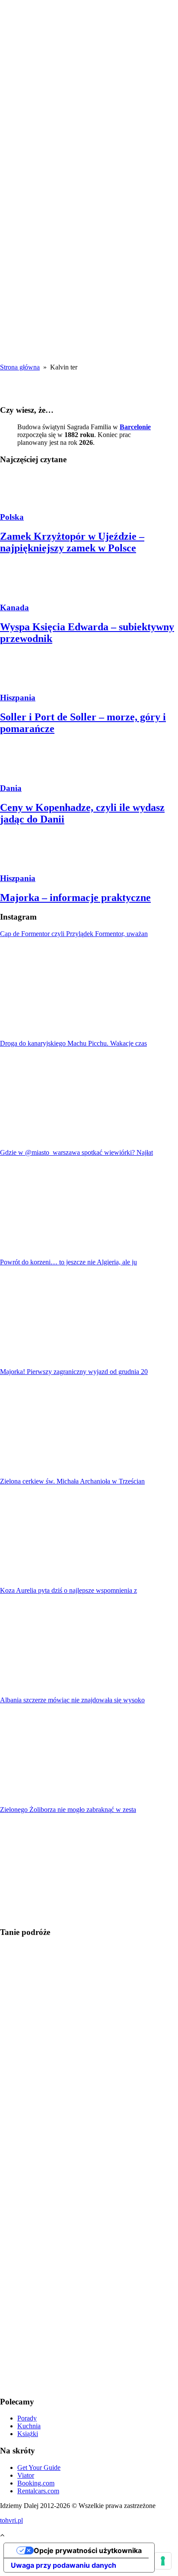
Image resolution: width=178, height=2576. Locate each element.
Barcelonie (135, 427)
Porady (27, 2418)
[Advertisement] (89, 270)
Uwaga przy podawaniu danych (64, 2565)
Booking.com (36, 2483)
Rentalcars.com (38, 2491)
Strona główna (20, 367)
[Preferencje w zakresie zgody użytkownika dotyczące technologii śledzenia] (163, 2561)
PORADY (32, 90)
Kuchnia (29, 2426)
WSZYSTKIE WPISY (37, 79)
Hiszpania (18, 698)
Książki (28, 2434)
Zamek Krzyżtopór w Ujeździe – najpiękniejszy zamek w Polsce (72, 542)
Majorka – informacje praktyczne (75, 898)
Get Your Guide (39, 2467)
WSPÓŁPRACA (41, 98)
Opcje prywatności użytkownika (88, 2550)
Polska (12, 517)
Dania (11, 788)
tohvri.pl (11, 2520)
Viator (26, 2475)
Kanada (14, 608)
